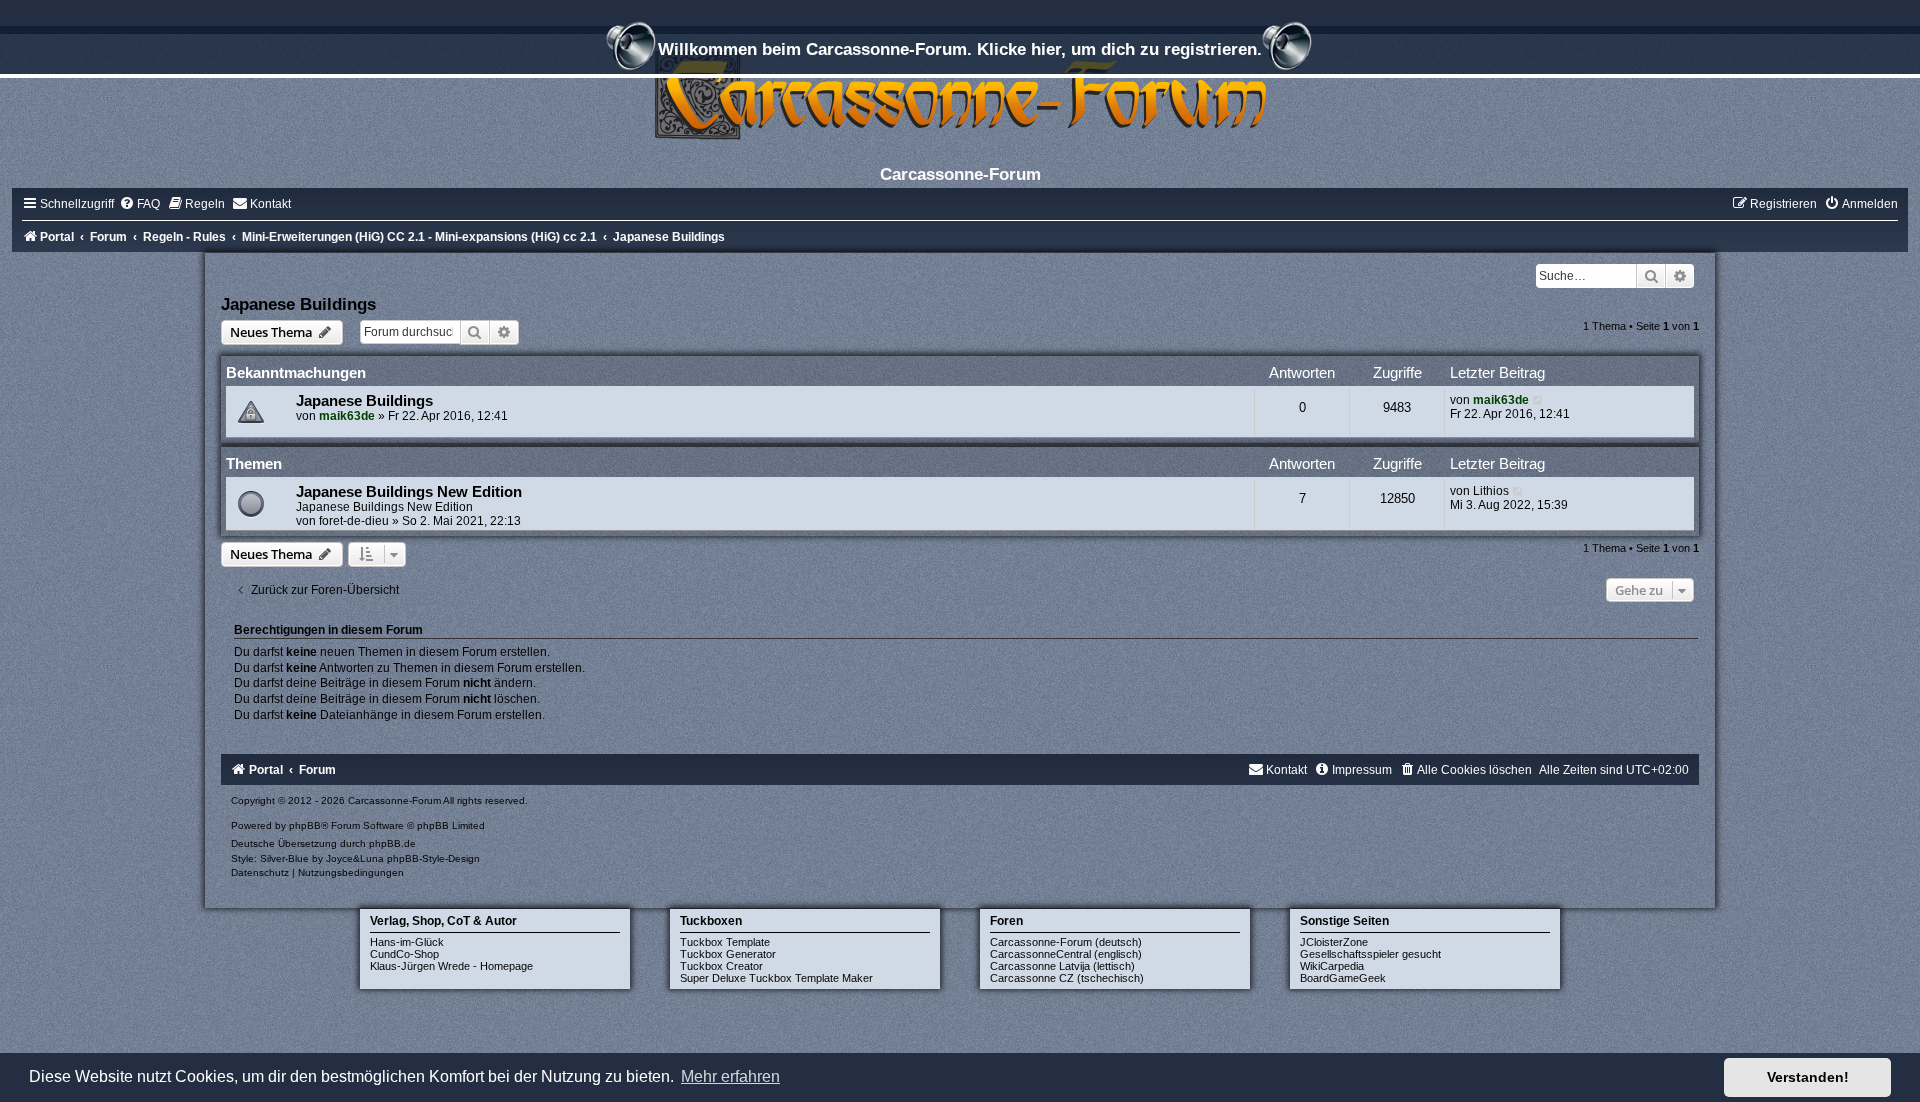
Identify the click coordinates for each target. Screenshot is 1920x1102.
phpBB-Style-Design (433, 858)
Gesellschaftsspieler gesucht (1370, 954)
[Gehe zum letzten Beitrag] (1538, 400)
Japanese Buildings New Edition (409, 492)
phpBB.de (392, 843)
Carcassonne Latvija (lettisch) (1062, 966)
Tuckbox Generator (728, 954)
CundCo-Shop (404, 954)
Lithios (1491, 491)
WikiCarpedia (1332, 966)
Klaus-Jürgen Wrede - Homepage (451, 966)
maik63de (347, 416)
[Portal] (960, 94)
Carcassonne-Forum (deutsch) (1066, 942)
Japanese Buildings (298, 304)
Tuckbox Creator (721, 966)
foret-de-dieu (354, 521)
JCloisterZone (1334, 942)
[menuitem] (139, 204)
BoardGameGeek (1343, 978)
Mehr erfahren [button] (730, 1076)
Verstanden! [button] (1808, 1077)
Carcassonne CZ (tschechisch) (1067, 978)
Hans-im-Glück (407, 942)
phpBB (305, 825)
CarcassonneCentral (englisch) (1066, 954)
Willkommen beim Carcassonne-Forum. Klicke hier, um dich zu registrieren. (960, 49)
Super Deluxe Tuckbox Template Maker (776, 978)
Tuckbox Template (725, 942)
